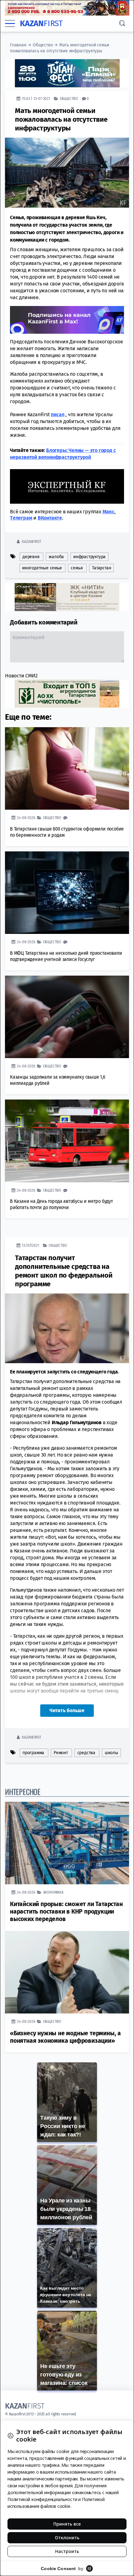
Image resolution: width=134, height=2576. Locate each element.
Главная (18, 45)
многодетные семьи (42, 568)
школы (111, 1753)
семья (77, 568)
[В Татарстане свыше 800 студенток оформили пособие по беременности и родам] (67, 768)
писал (57, 414)
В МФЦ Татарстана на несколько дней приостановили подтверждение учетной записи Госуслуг (66, 956)
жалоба (56, 557)
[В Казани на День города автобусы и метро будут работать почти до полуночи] (67, 1141)
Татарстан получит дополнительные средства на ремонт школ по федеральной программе (64, 1271)
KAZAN (41, 24)
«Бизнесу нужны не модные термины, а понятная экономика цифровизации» (65, 2037)
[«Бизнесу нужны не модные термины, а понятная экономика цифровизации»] (67, 1972)
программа (33, 1753)
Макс (108, 512)
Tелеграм (21, 518)
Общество (43, 45)
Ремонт (61, 1753)
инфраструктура (89, 557)
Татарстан (101, 568)
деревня (31, 557)
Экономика (53, 1892)
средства (86, 1753)
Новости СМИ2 (21, 676)
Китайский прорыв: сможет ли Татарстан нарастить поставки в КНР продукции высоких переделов (66, 1912)
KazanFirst (31, 542)
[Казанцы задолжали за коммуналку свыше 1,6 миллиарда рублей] (67, 1017)
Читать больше (67, 1710)
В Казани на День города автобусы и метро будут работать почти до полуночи (62, 1204)
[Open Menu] (10, 24)
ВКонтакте (50, 518)
